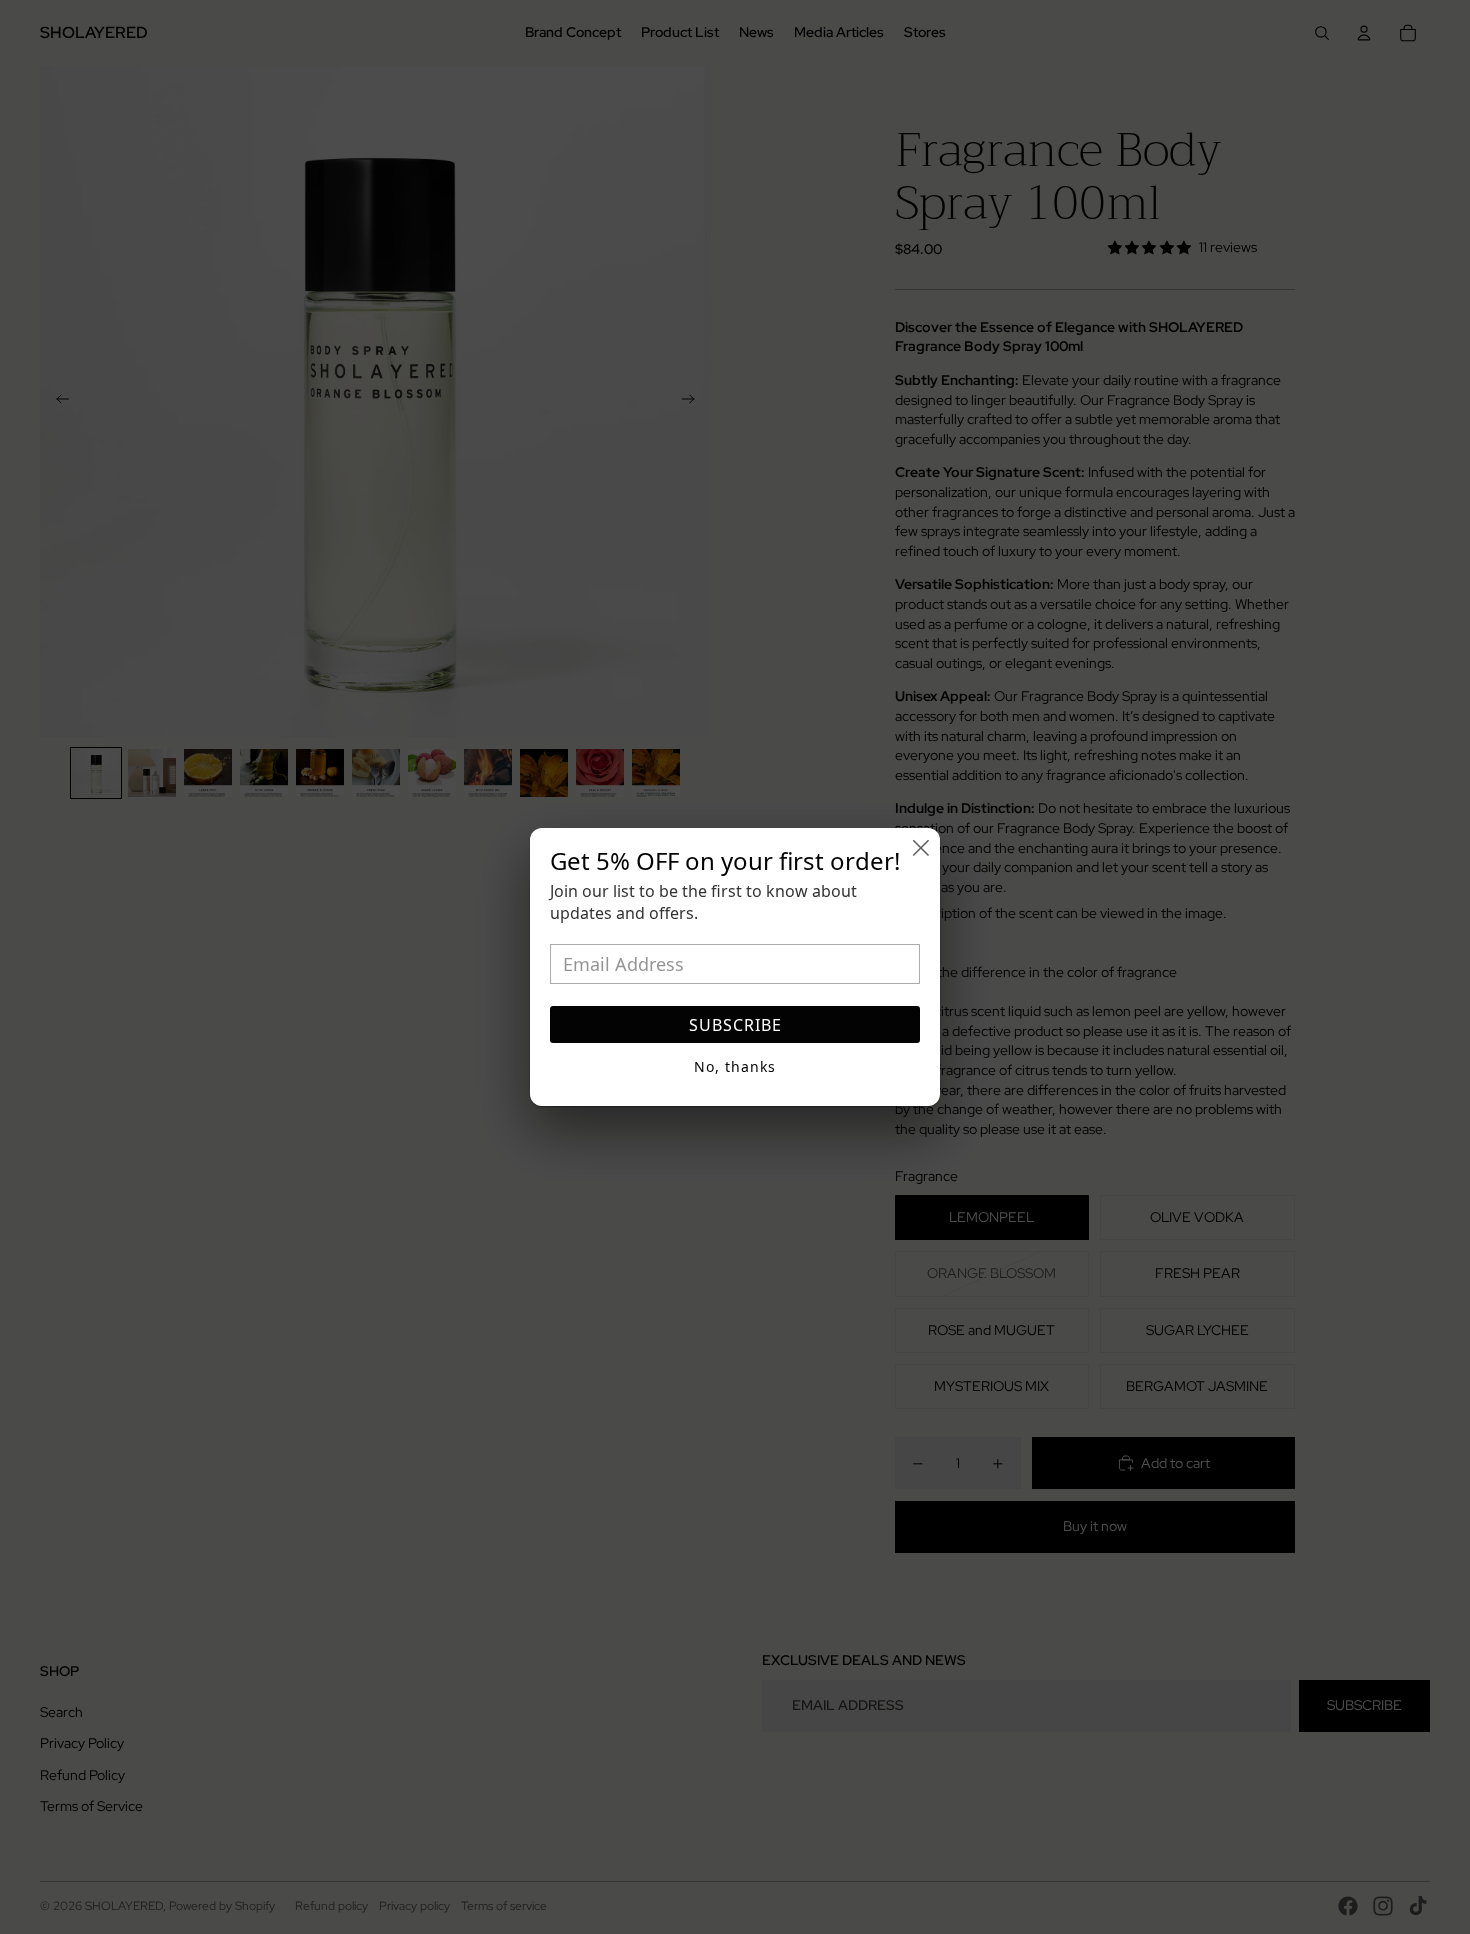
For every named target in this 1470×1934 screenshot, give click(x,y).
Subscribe (735, 1025)
